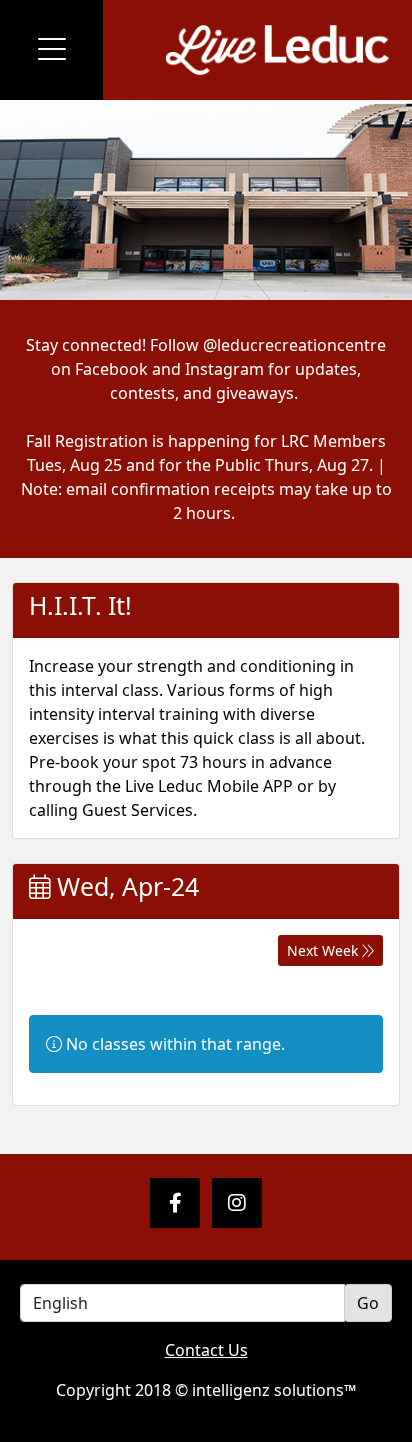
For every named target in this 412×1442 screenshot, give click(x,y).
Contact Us (206, 1350)
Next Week (324, 950)
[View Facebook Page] (175, 1203)
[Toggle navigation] (51, 50)
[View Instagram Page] (237, 1203)
